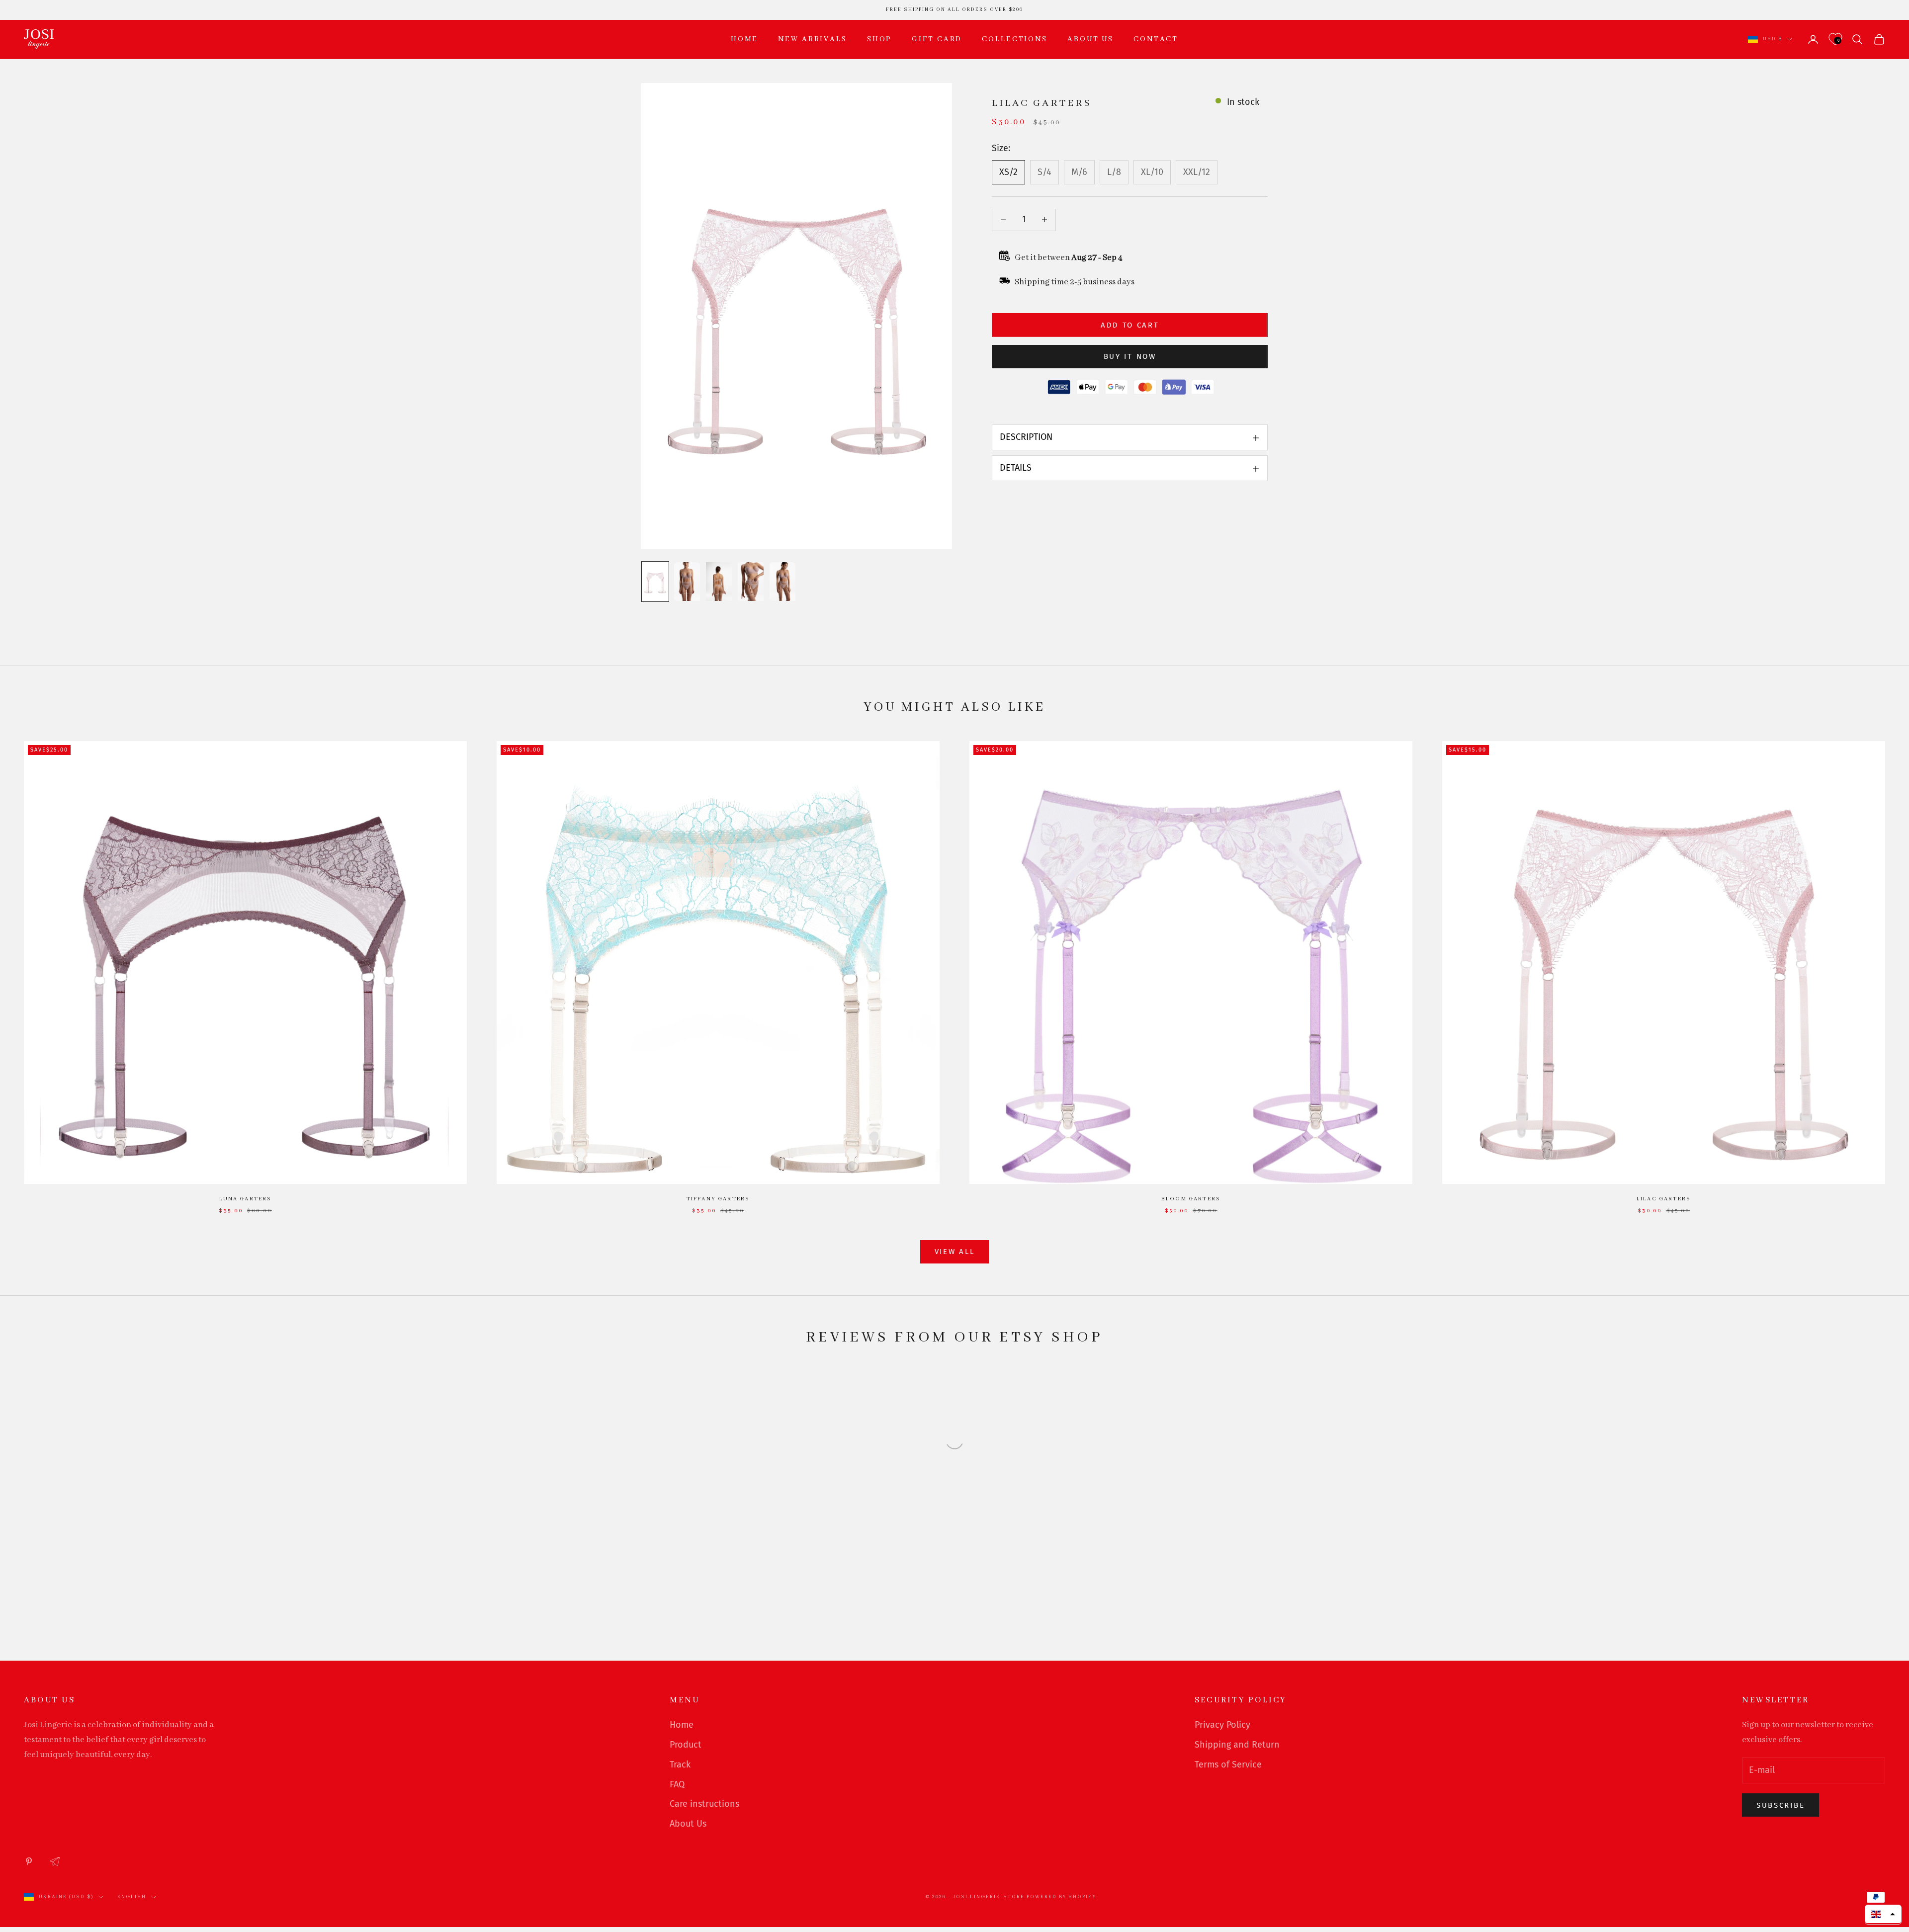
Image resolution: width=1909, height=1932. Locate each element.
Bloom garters (1191, 1199)
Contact (1156, 39)
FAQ (677, 1784)
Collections (1015, 39)
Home (745, 39)
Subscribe (1780, 1805)
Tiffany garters (718, 1199)
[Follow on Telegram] (55, 1861)
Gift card (937, 39)
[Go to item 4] (751, 582)
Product (686, 1745)
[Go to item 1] (655, 582)
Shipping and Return (1237, 1745)
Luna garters (246, 1199)
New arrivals (813, 39)
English (132, 1897)
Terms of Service (1228, 1764)
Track (680, 1764)
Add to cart (1130, 325)
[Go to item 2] (687, 582)
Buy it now (1130, 356)
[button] (1883, 1914)
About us (1090, 39)
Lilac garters (1664, 1199)
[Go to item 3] (719, 582)
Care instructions (704, 1804)
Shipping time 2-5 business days (1075, 283)
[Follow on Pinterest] (29, 1861)
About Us (688, 1824)
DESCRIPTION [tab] (1026, 437)
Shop (880, 39)
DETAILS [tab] (1016, 468)
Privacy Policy (1222, 1725)
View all (955, 1252)
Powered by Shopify (1062, 1897)
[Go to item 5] (782, 582)
